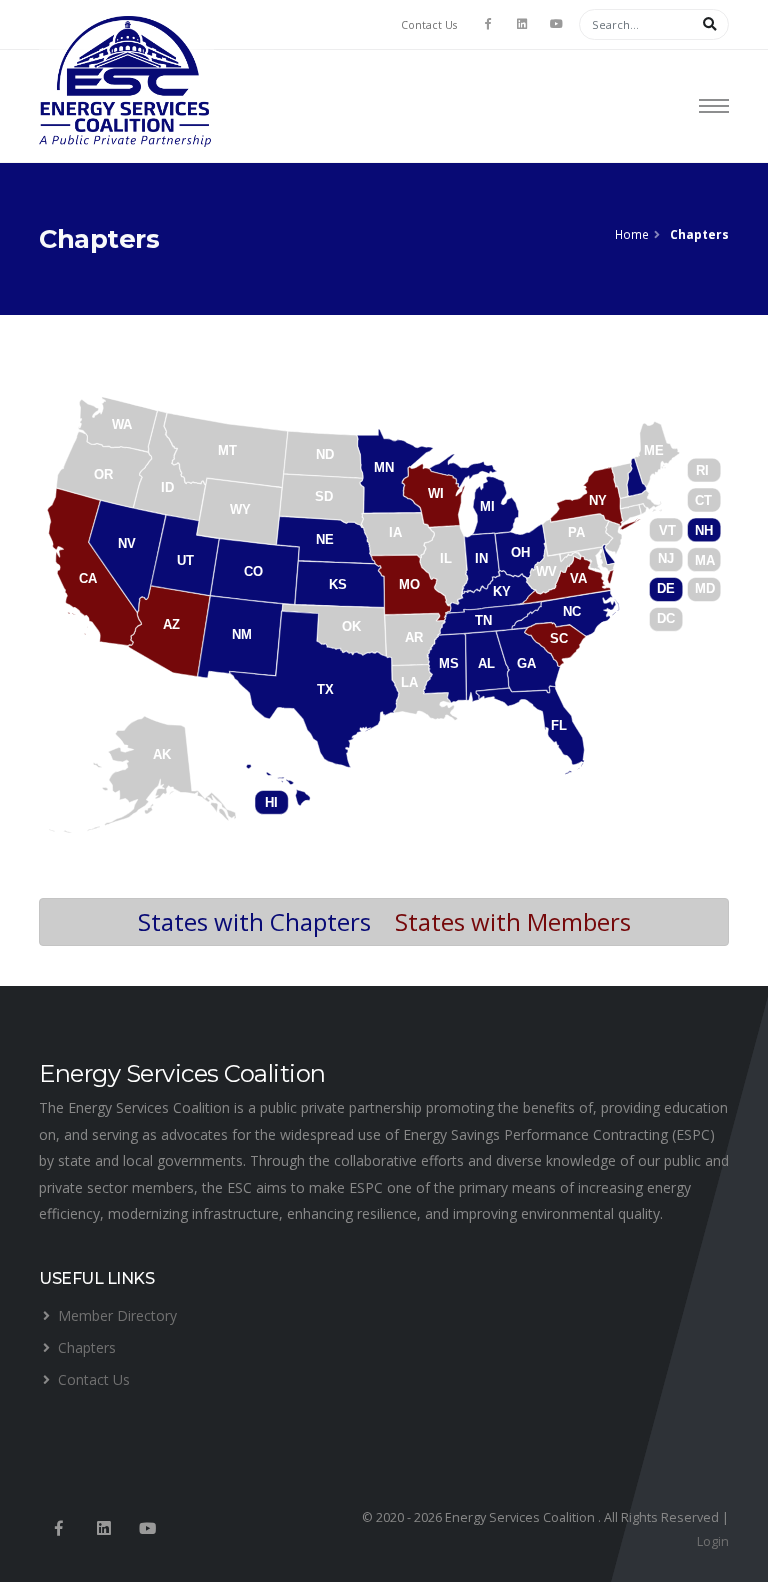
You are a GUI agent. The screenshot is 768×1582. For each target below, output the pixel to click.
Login (713, 1541)
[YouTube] (556, 24)
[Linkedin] (103, 1529)
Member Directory (117, 1315)
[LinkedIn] (522, 24)
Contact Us (429, 25)
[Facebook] (488, 24)
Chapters (87, 1347)
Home (632, 234)
